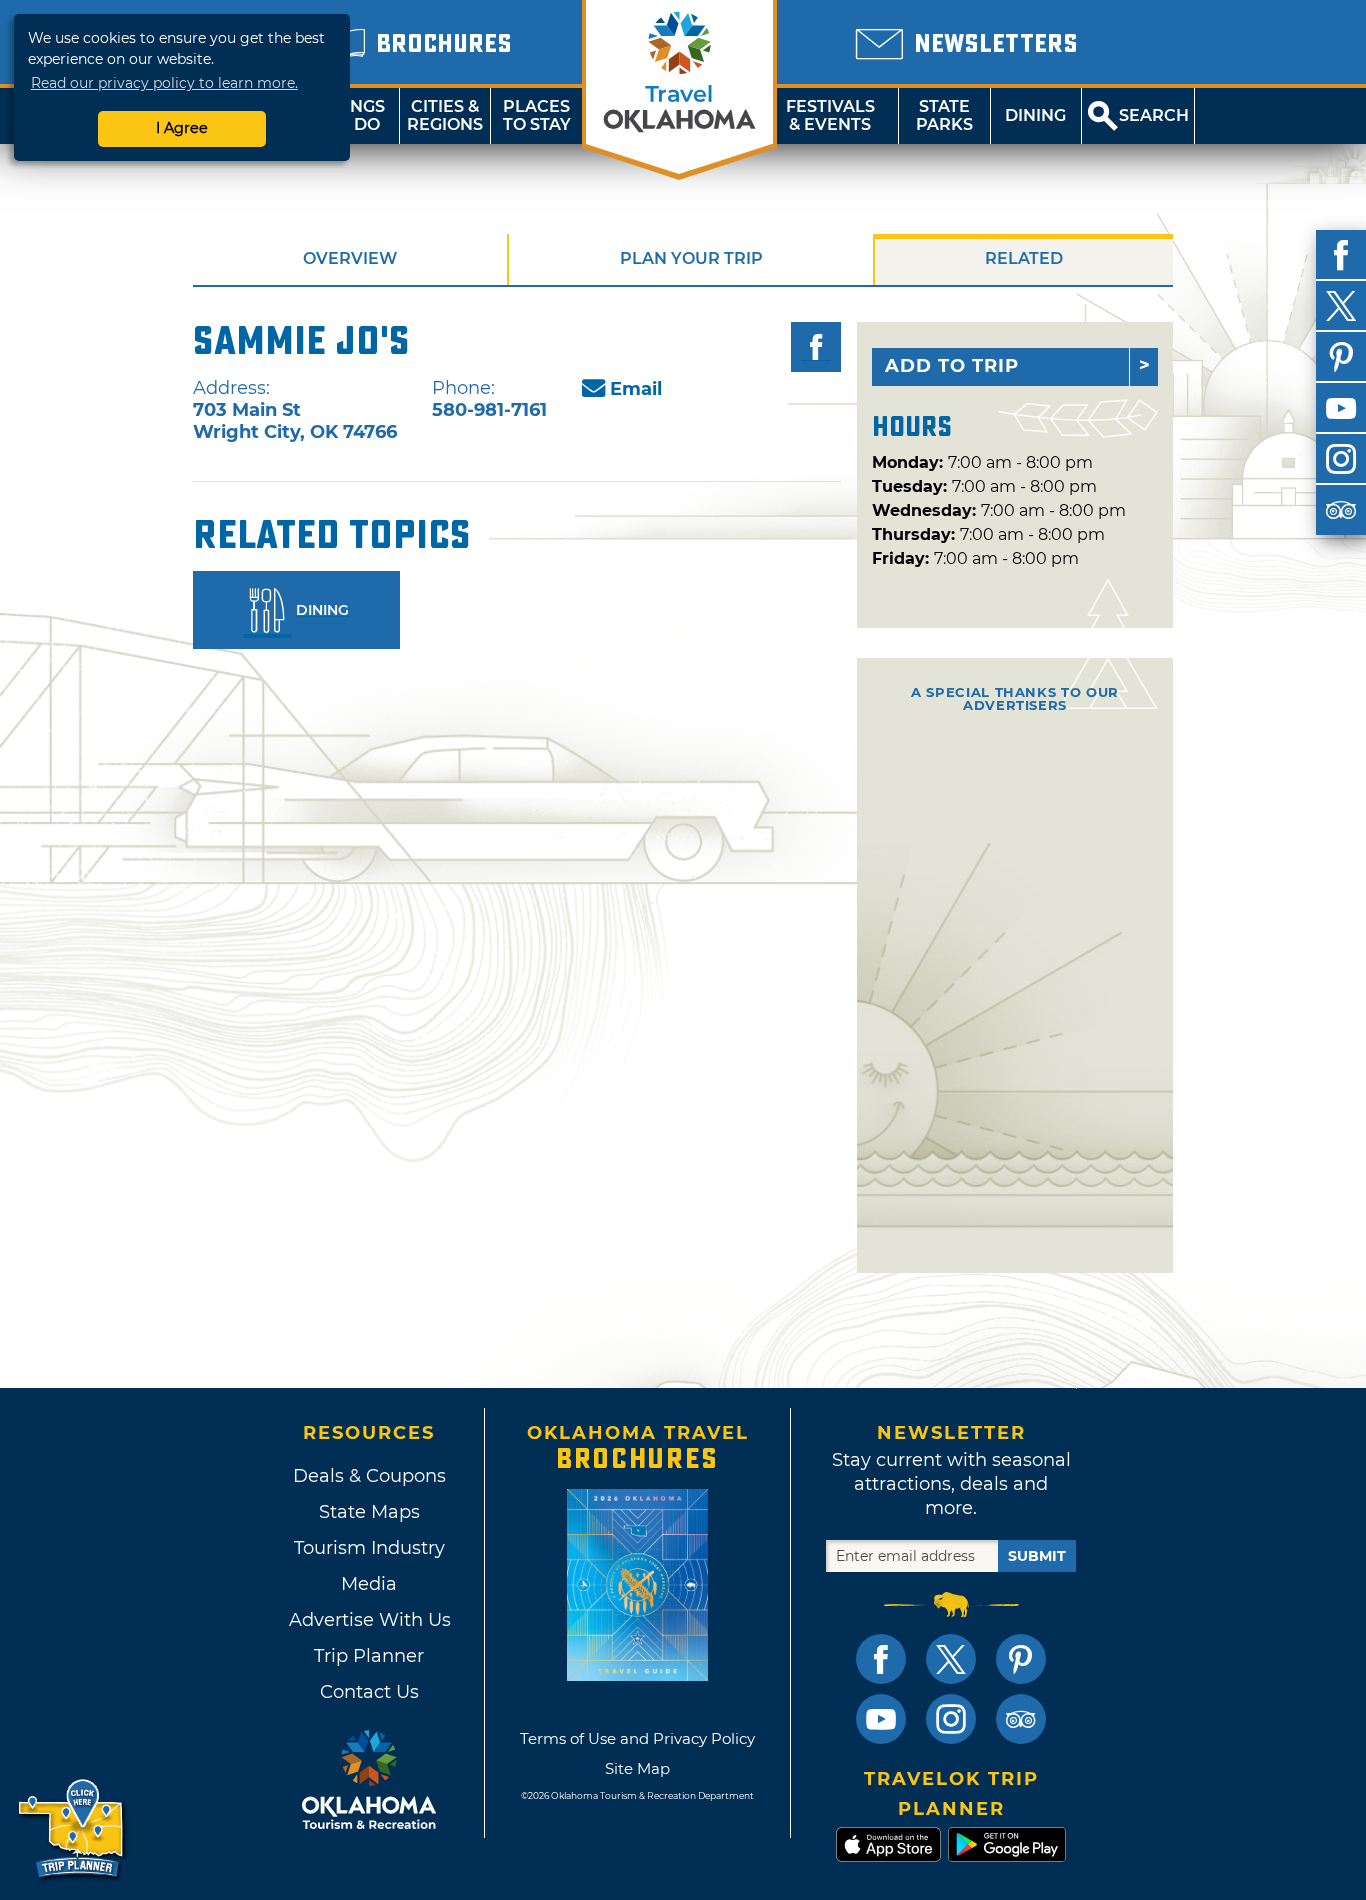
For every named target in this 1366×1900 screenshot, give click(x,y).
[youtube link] (881, 1719)
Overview (350, 258)
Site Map (637, 1768)
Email (636, 389)
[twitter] (1341, 306)
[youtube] (1341, 408)
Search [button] (1154, 115)
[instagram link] (951, 1719)
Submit (1037, 1556)
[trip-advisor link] (1021, 1719)
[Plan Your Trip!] (72, 1829)
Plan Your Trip (691, 258)
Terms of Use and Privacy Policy (637, 1738)
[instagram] (1341, 459)
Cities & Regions (445, 115)
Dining (1035, 115)
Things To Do (353, 115)
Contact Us (369, 1692)
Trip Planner (369, 1656)
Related (1024, 258)
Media (369, 1584)
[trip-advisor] (1341, 510)
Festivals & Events (830, 115)
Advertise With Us (369, 1620)
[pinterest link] (1021, 1659)
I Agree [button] (182, 128)
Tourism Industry (369, 1548)
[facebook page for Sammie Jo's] (816, 347)
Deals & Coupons (369, 1476)
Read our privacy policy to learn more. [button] (164, 83)
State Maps (369, 1512)
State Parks (944, 115)
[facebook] (1341, 255)
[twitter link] (951, 1659)
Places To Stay (537, 115)
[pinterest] (1341, 357)
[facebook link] (881, 1659)
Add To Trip (952, 366)
